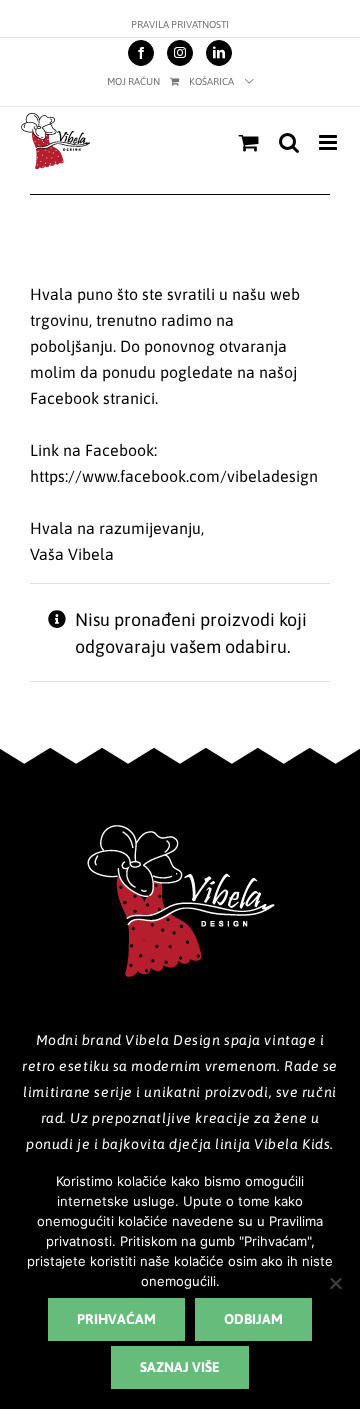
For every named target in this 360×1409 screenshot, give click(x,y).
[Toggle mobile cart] (249, 142)
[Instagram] (180, 53)
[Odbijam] (335, 1283)
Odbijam (253, 1319)
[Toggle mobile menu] (329, 142)
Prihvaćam (116, 1319)
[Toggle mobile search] (289, 142)
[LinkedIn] (219, 53)
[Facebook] (141, 53)
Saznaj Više (180, 1367)
